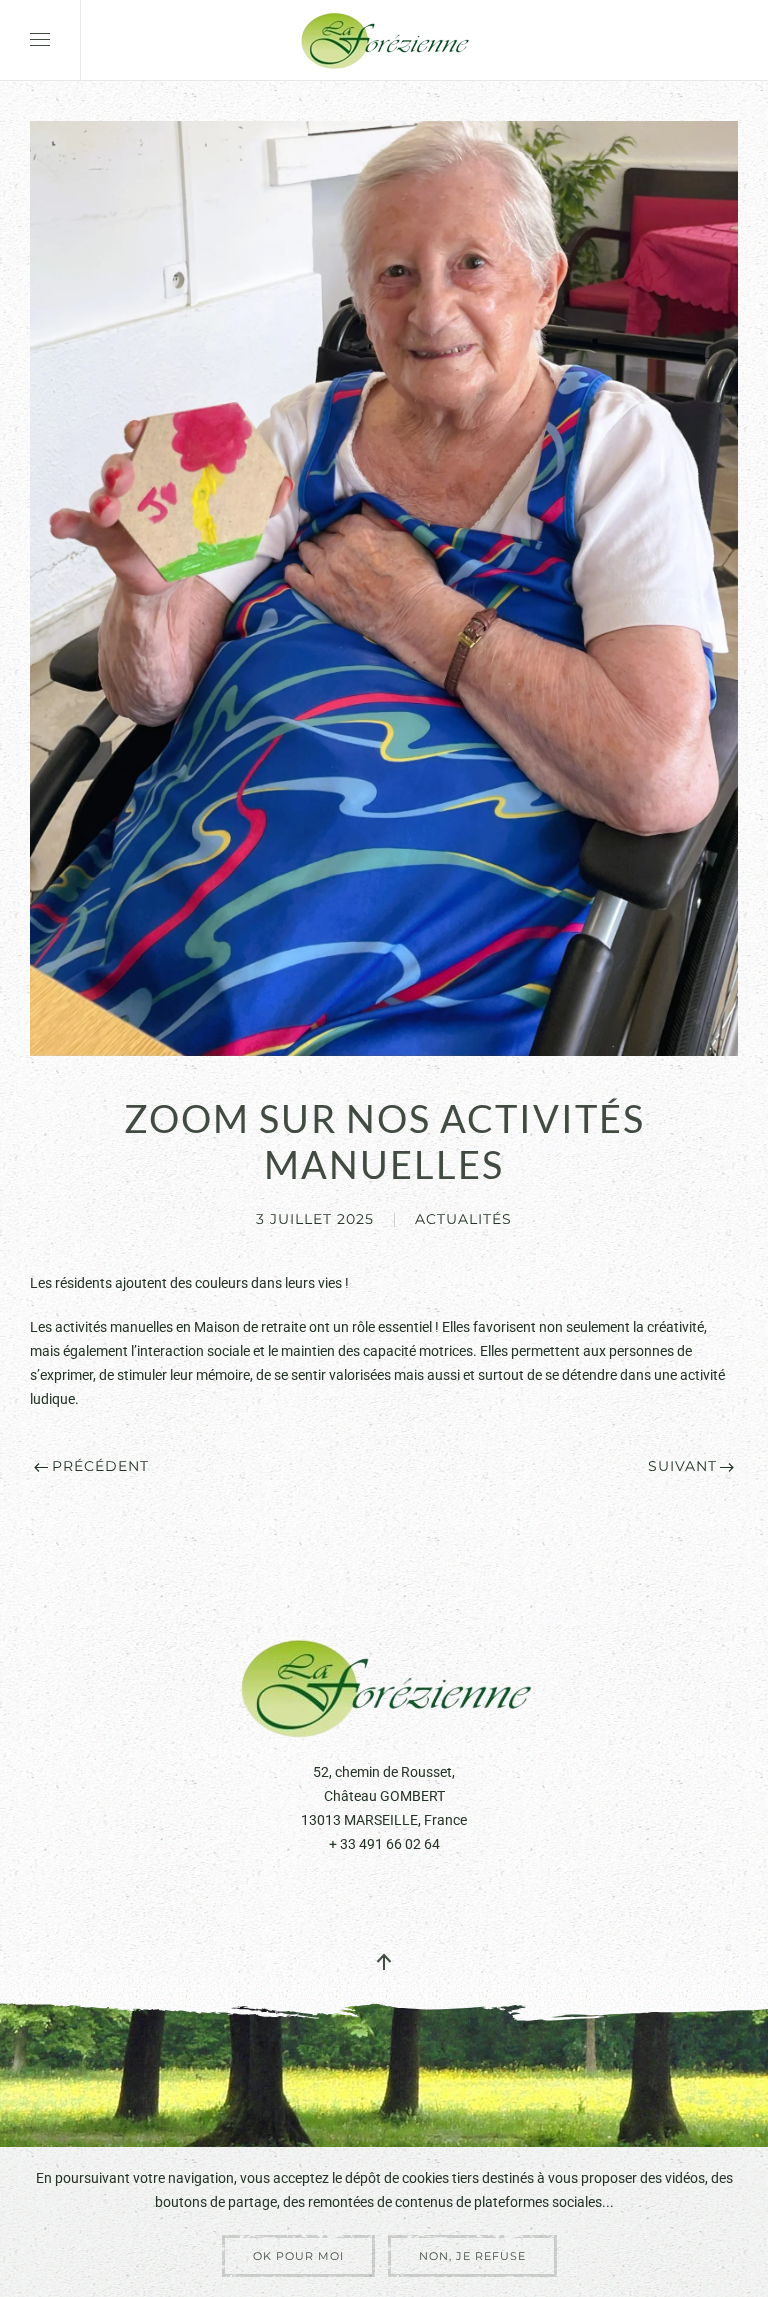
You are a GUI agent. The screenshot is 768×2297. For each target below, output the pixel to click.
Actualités (463, 1219)
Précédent (100, 1466)
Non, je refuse (472, 2256)
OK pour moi (298, 2256)
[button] (40, 40)
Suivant (682, 1466)
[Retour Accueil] (384, 40)
